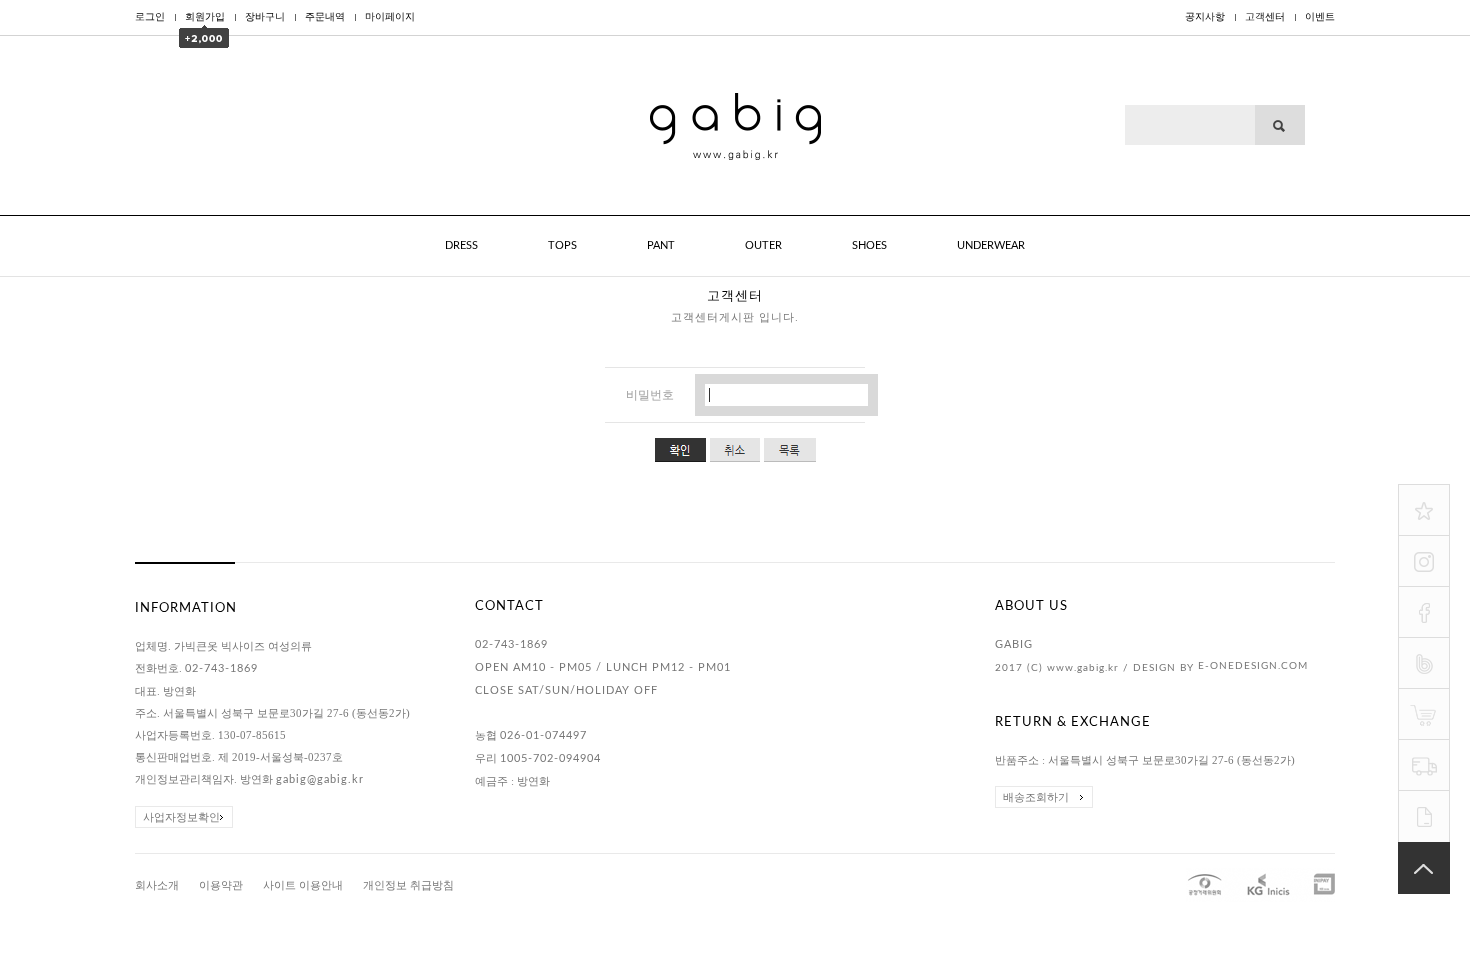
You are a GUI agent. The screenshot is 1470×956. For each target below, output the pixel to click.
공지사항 (1205, 17)
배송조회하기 (1036, 797)
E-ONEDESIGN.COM (1253, 666)
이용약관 (221, 885)
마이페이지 (390, 17)
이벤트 (1320, 17)
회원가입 (205, 17)
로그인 (150, 17)
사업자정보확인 (181, 817)
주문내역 (325, 17)
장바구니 (265, 17)
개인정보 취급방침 (408, 885)
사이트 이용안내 (303, 885)
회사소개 (157, 885)
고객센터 (1265, 17)
